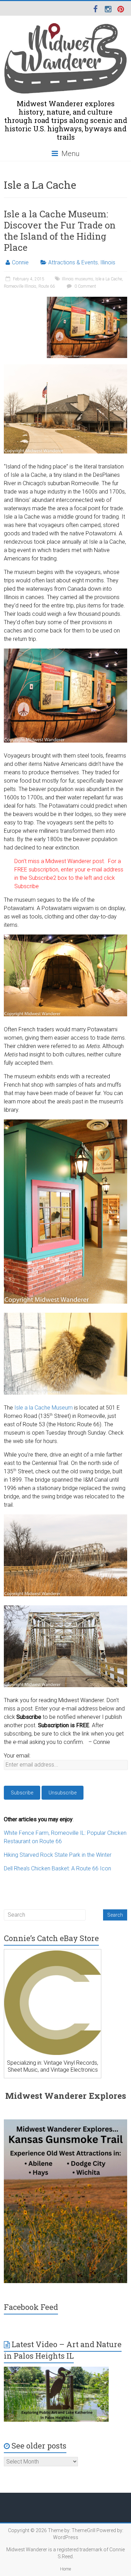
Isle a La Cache (109, 279)
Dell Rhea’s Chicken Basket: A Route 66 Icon (57, 1868)
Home (65, 2569)
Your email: (17, 1756)
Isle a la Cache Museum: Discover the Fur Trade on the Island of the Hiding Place (60, 231)
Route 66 (47, 286)
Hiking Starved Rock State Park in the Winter (58, 1855)
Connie (20, 262)
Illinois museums (78, 279)
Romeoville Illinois (20, 286)
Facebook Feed (31, 2307)
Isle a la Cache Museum (43, 1408)
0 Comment (85, 286)
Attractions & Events (73, 262)
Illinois (108, 262)
